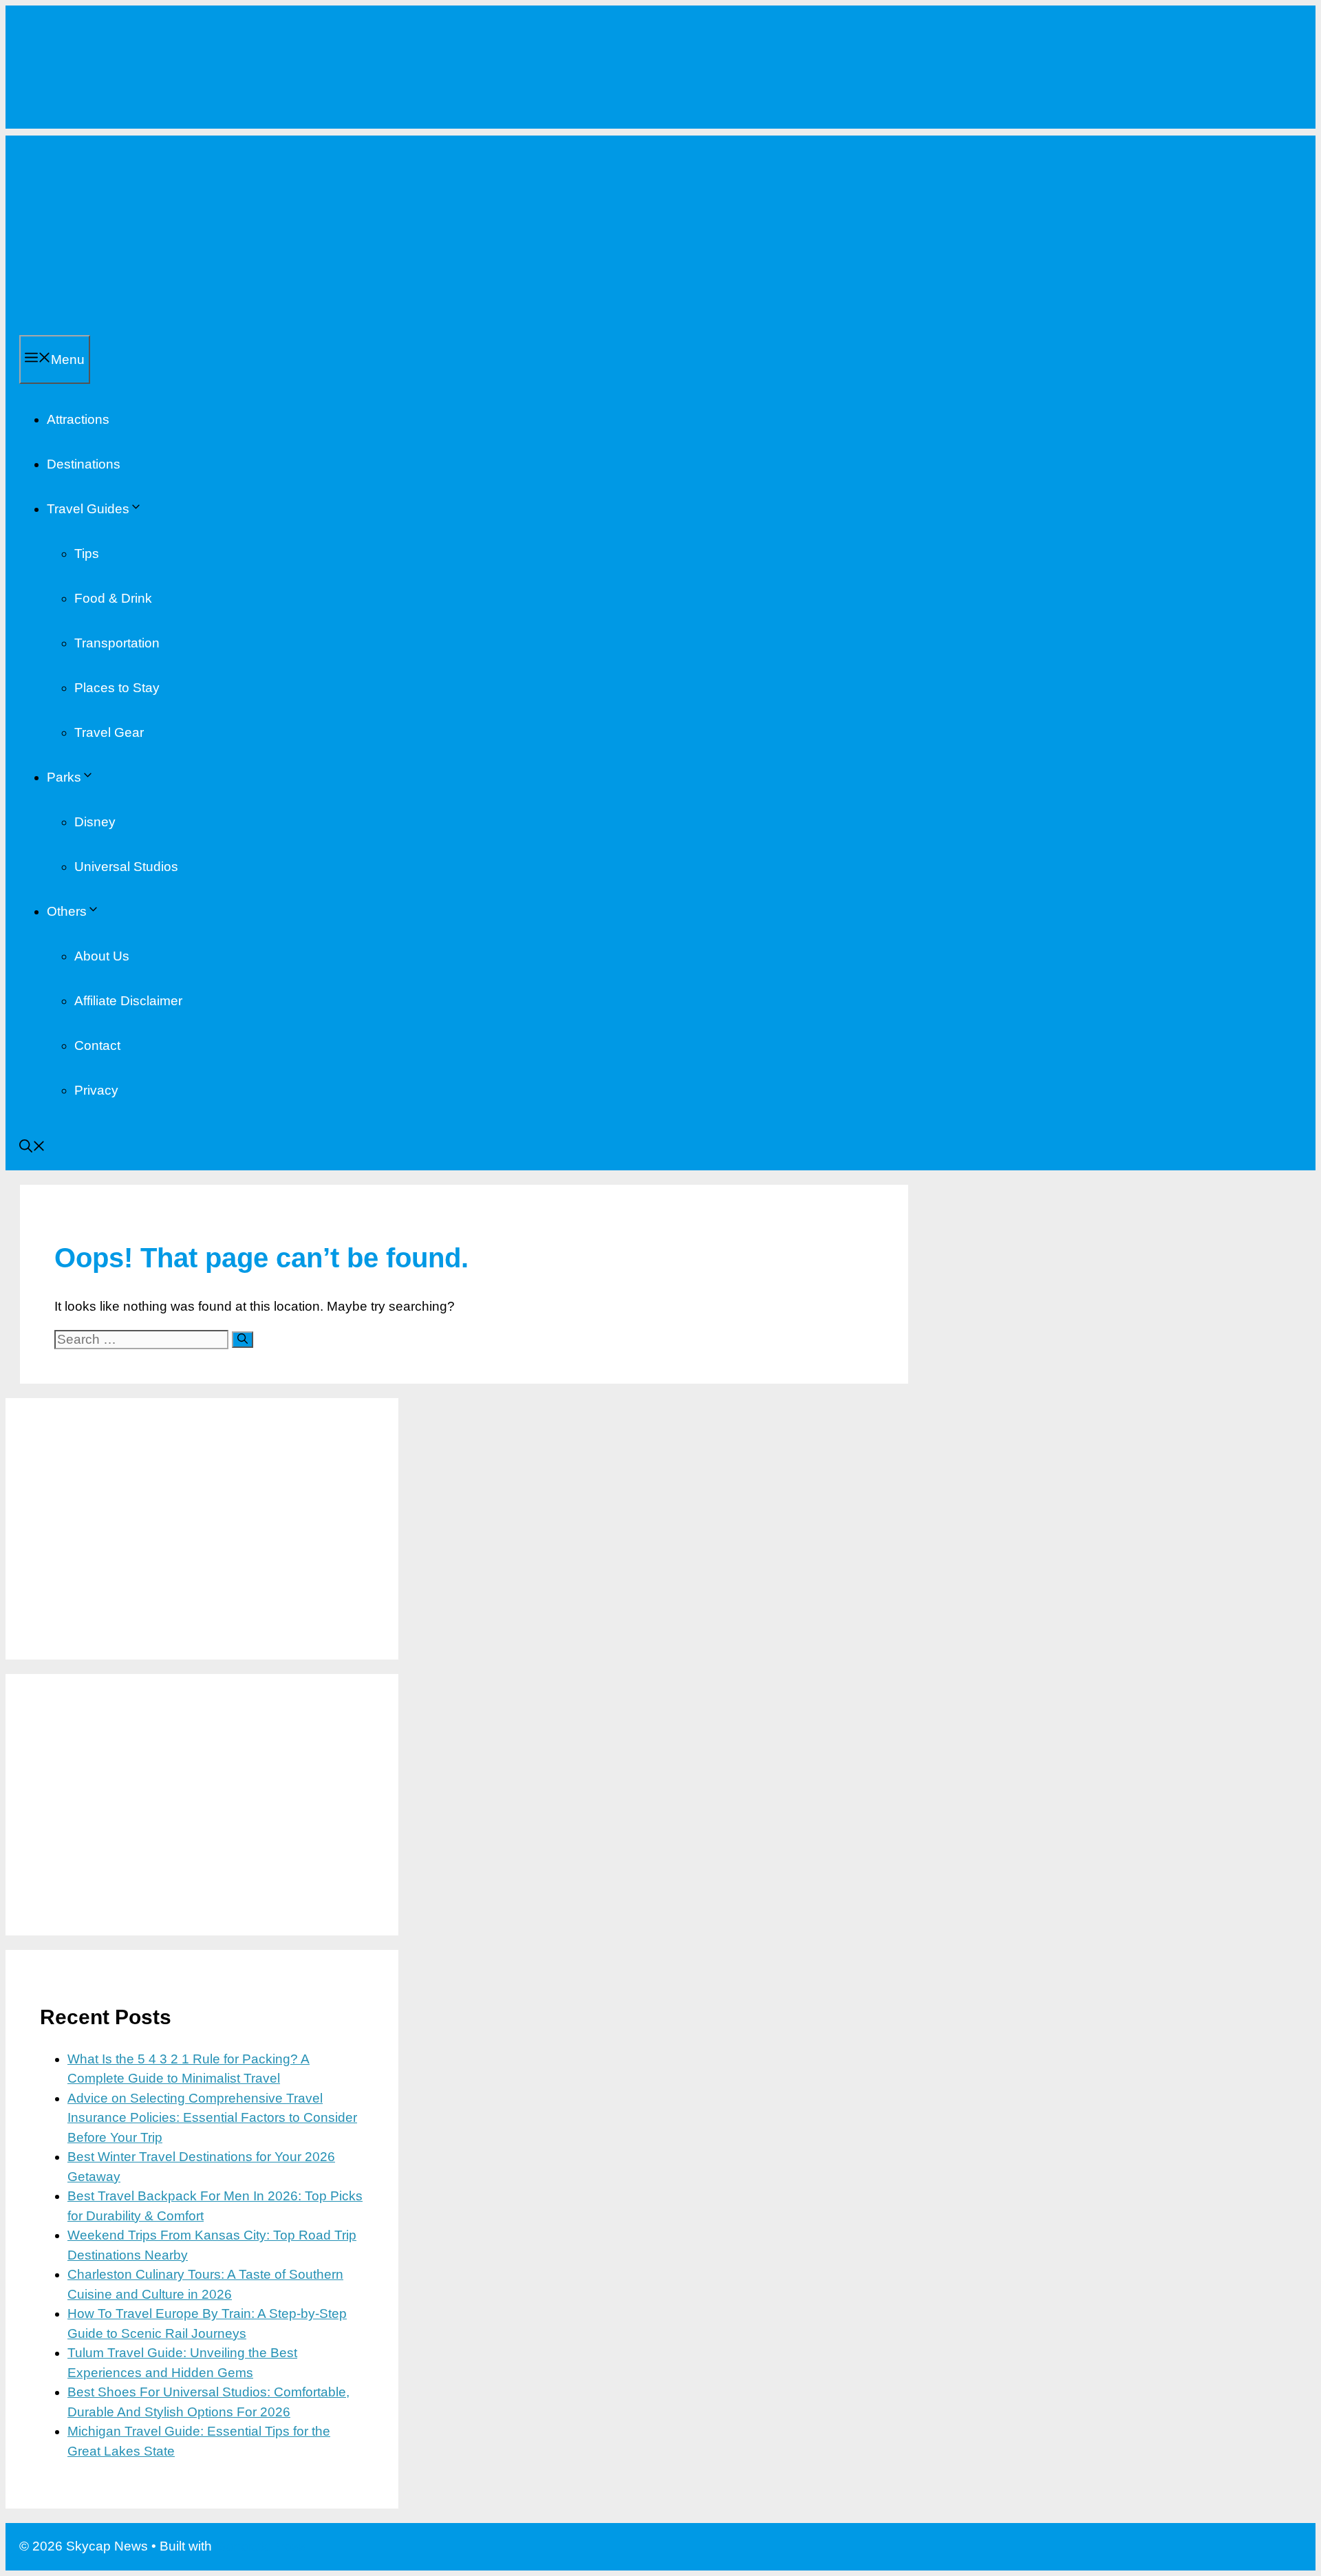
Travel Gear (109, 732)
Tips (87, 554)
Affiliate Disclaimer (128, 1001)
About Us (102, 956)
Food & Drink (113, 598)
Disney (95, 822)
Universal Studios (126, 867)
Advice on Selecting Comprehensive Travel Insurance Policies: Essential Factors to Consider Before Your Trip (212, 2118)
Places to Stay (117, 688)
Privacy (96, 1090)
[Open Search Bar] (32, 1148)
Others (67, 911)
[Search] (243, 1340)
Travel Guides (88, 509)
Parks (64, 777)
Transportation (117, 643)
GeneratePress (260, 2546)
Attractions (78, 419)
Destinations (84, 464)
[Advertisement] (660, 232)
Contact (97, 1045)
